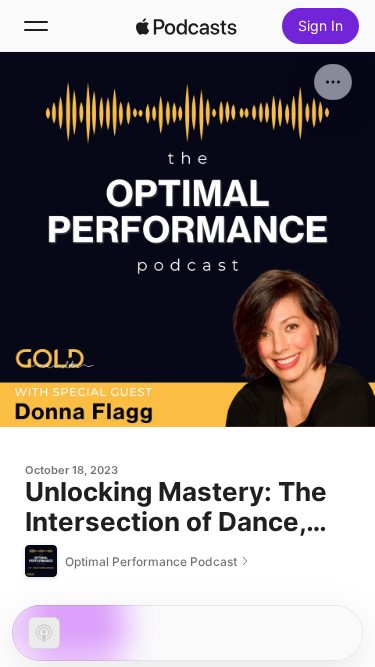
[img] (187, 26)
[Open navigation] (36, 26)
